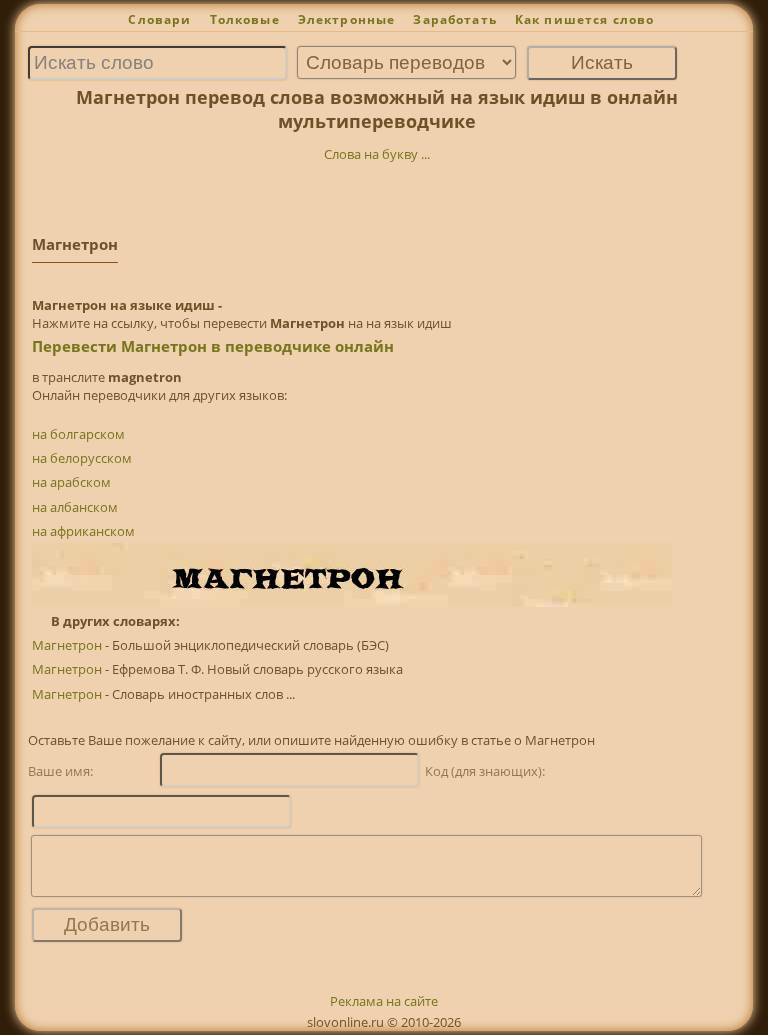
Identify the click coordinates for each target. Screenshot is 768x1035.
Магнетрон (67, 645)
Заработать (455, 19)
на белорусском (82, 458)
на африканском (83, 531)
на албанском (75, 507)
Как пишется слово (585, 19)
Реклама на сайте (384, 1001)
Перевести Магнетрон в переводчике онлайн (213, 346)
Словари (159, 19)
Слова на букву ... (377, 154)
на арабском (71, 482)
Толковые (245, 19)
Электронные (347, 19)
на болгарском (78, 434)
